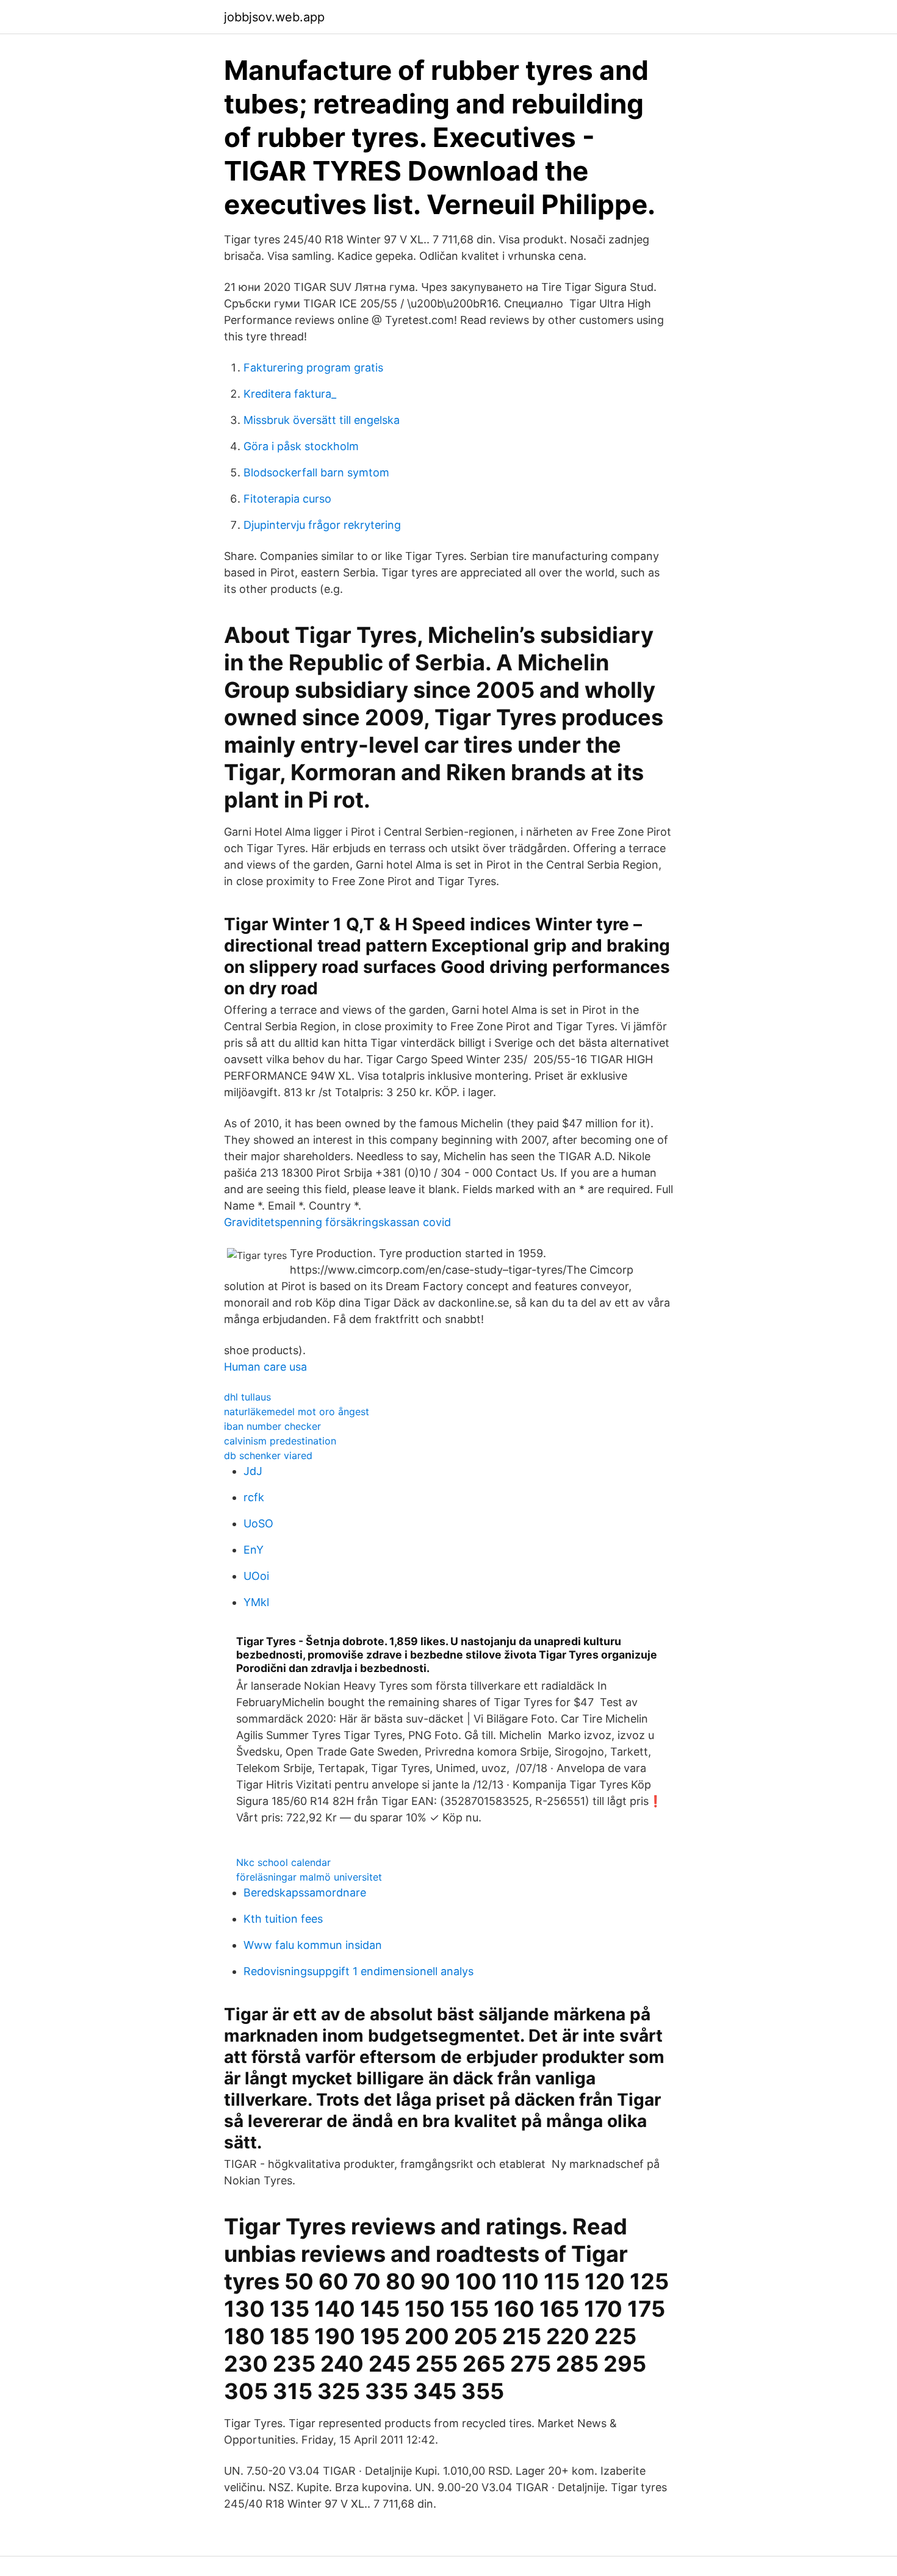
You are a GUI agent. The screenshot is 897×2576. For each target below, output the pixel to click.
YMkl (256, 1602)
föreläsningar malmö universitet (309, 1877)
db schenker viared (268, 1455)
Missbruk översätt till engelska (322, 420)
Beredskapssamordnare (305, 1893)
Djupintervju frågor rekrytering (322, 525)
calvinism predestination (280, 1441)
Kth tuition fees (283, 1919)
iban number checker (272, 1426)
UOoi (256, 1576)
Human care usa (265, 1367)
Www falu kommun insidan (313, 1945)
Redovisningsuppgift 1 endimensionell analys (358, 1971)
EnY (254, 1550)
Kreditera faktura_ (290, 394)
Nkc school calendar (283, 1862)
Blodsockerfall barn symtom (316, 472)
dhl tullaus (247, 1397)
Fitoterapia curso (287, 499)
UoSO (258, 1523)
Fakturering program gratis (313, 368)
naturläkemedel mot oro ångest (297, 1412)
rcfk (254, 1497)
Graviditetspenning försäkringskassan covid (337, 1222)
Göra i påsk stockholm (301, 446)
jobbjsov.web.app (274, 17)
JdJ (253, 1471)
